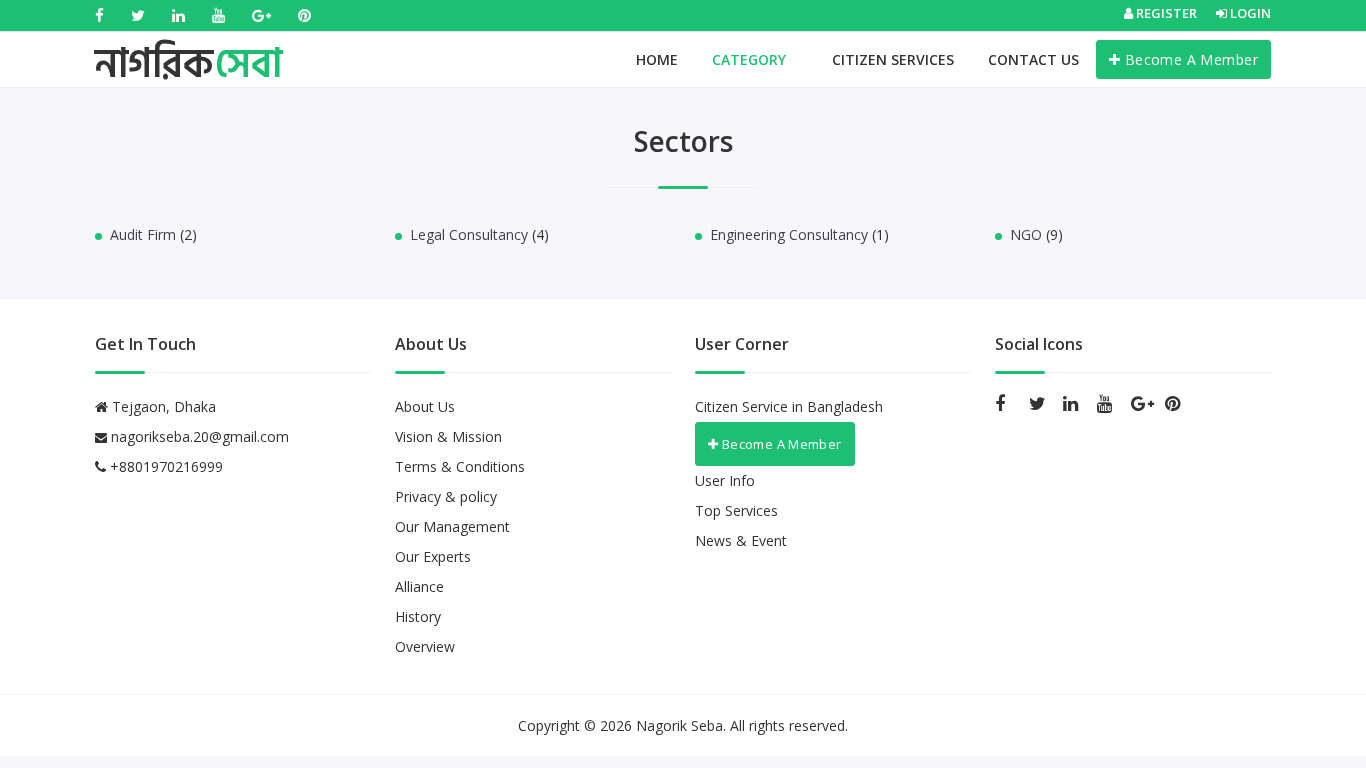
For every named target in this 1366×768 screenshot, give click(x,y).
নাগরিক (188, 45)
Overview (425, 646)
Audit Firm (143, 234)
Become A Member (1189, 59)
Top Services (736, 510)
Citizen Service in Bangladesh (789, 406)
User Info (725, 480)
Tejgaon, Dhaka (162, 406)
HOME (657, 59)
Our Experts (433, 556)
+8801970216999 (164, 466)
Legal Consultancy (469, 234)
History (418, 616)
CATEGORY (751, 59)
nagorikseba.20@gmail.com (200, 436)
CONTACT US (1033, 59)
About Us (425, 406)
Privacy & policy (446, 496)
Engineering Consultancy (789, 234)
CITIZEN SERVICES (893, 59)
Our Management (452, 526)
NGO (1026, 234)
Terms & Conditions (460, 466)
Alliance (419, 586)
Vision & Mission (448, 436)
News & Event (741, 540)
